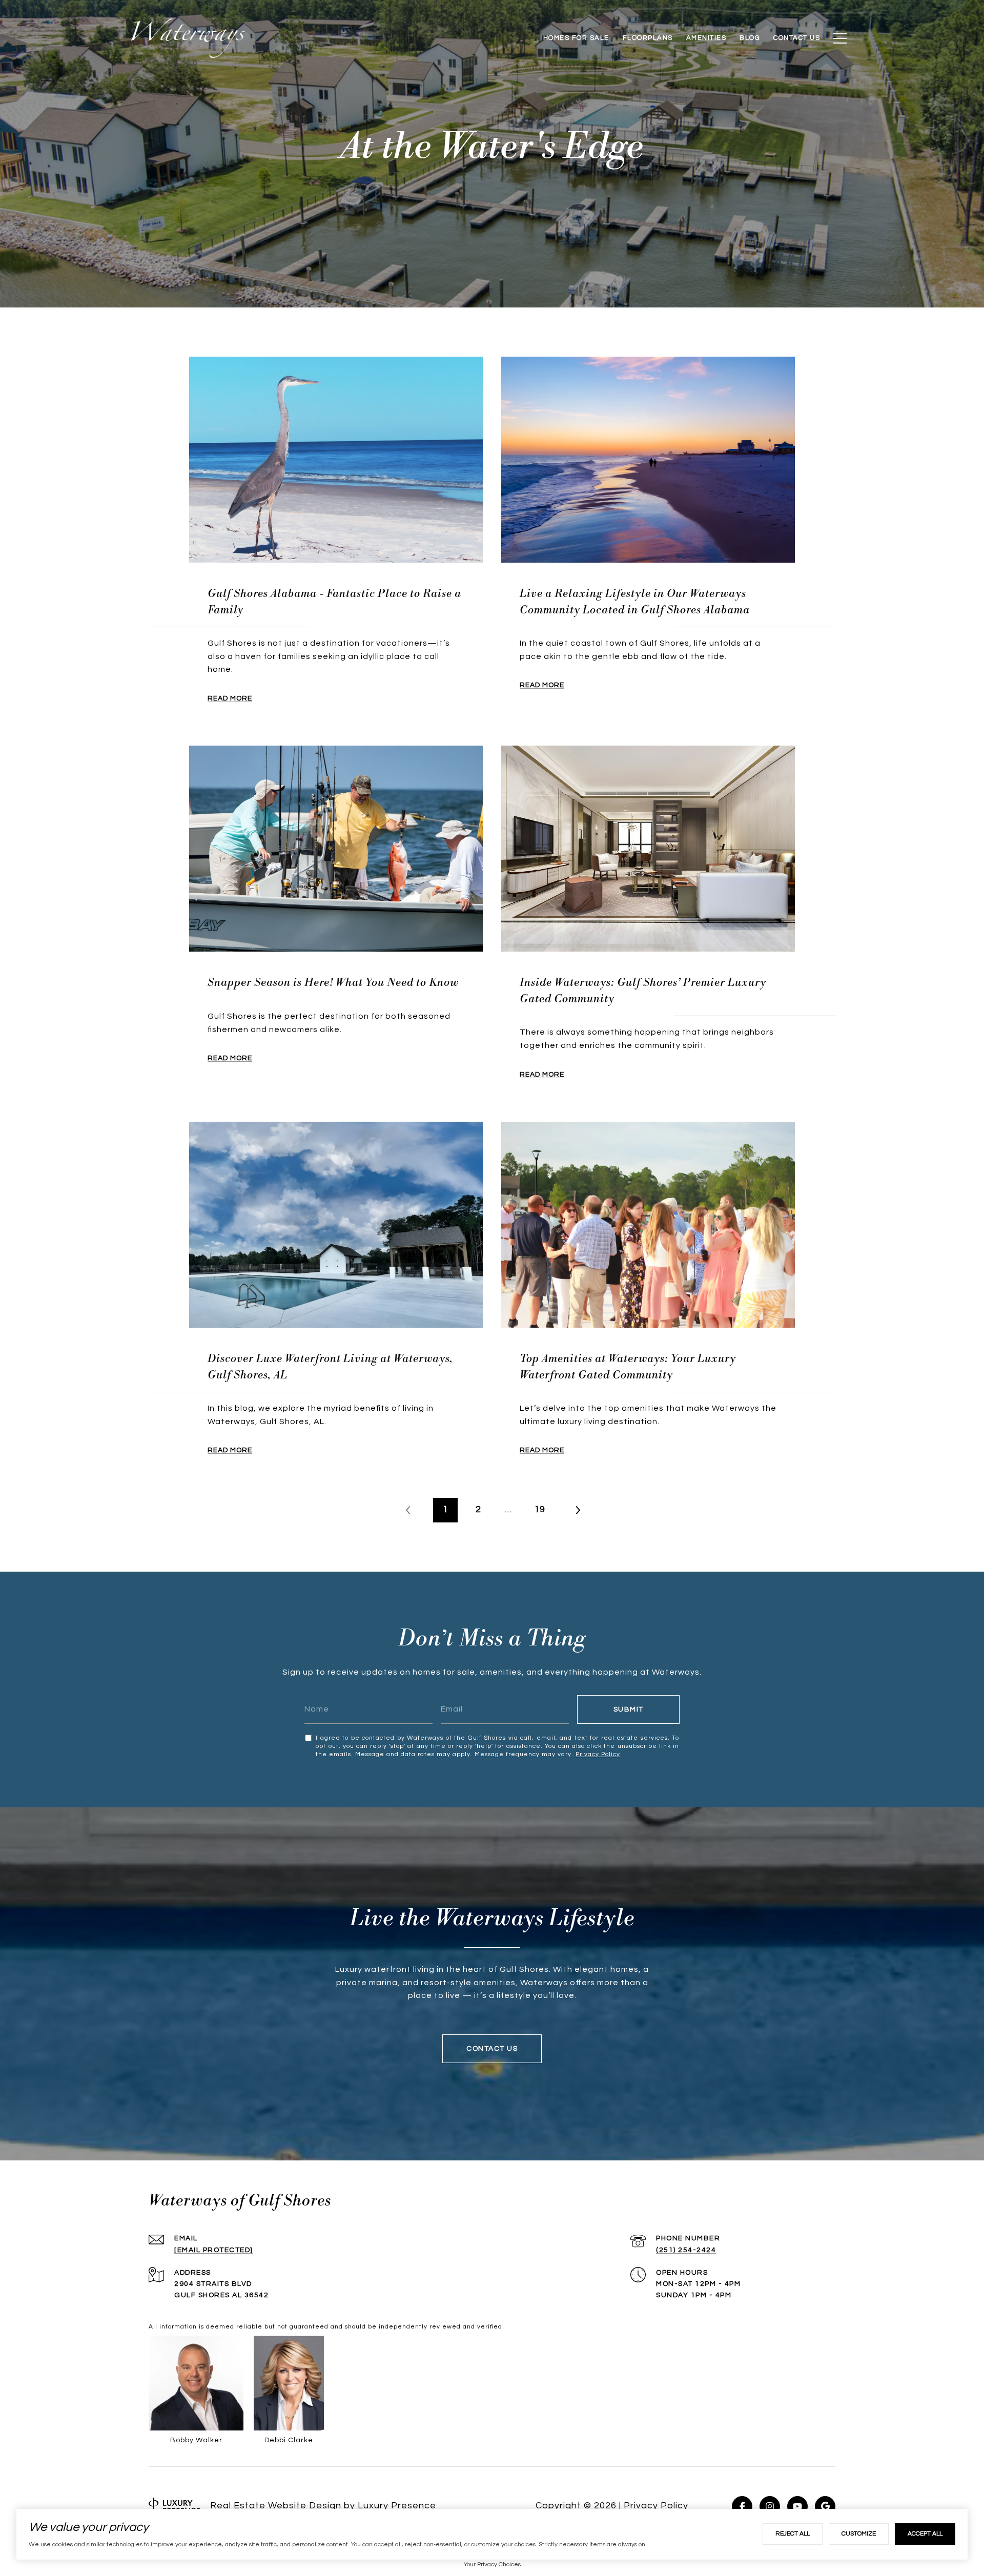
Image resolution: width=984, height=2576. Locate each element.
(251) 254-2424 (686, 2250)
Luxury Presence (397, 2506)
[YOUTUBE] (797, 2506)
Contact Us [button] (492, 2049)
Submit (629, 1709)
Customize (859, 2534)
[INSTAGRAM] (770, 2506)
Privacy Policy (598, 1754)
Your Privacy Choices (492, 2564)
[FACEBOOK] (742, 2506)
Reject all (793, 2534)
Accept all (925, 2534)
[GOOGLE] (825, 2506)
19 (540, 1510)
